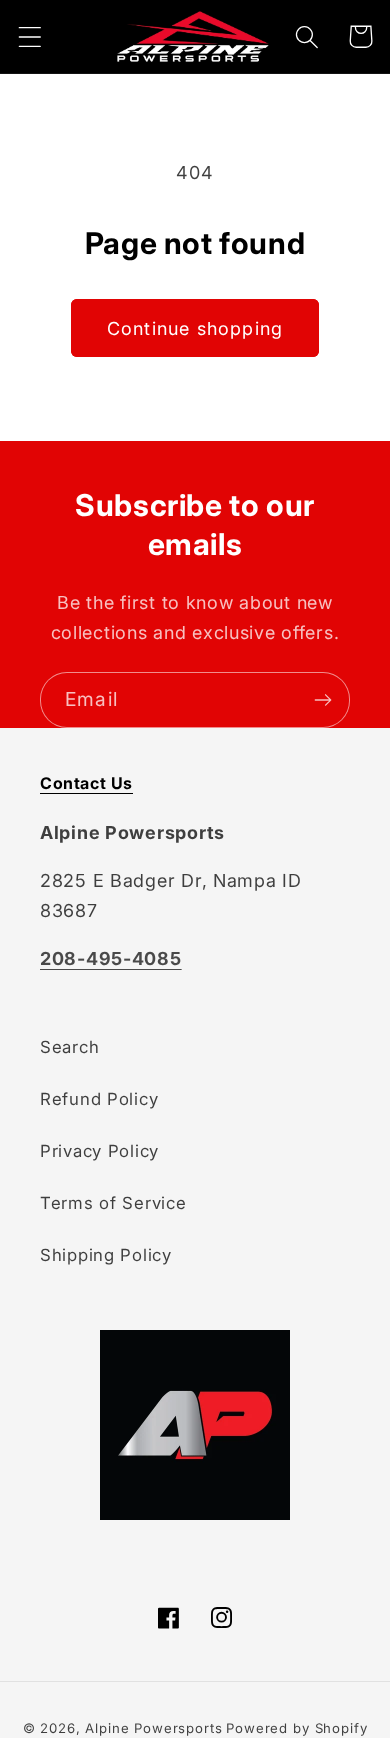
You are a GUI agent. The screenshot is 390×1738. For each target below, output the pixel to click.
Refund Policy (99, 1099)
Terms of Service (113, 1203)
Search (69, 1047)
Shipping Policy (106, 1255)
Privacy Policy (99, 1151)
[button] (30, 36)
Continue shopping (195, 328)
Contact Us (86, 783)
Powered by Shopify (296, 1728)
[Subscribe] (322, 700)
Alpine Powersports (153, 1728)
